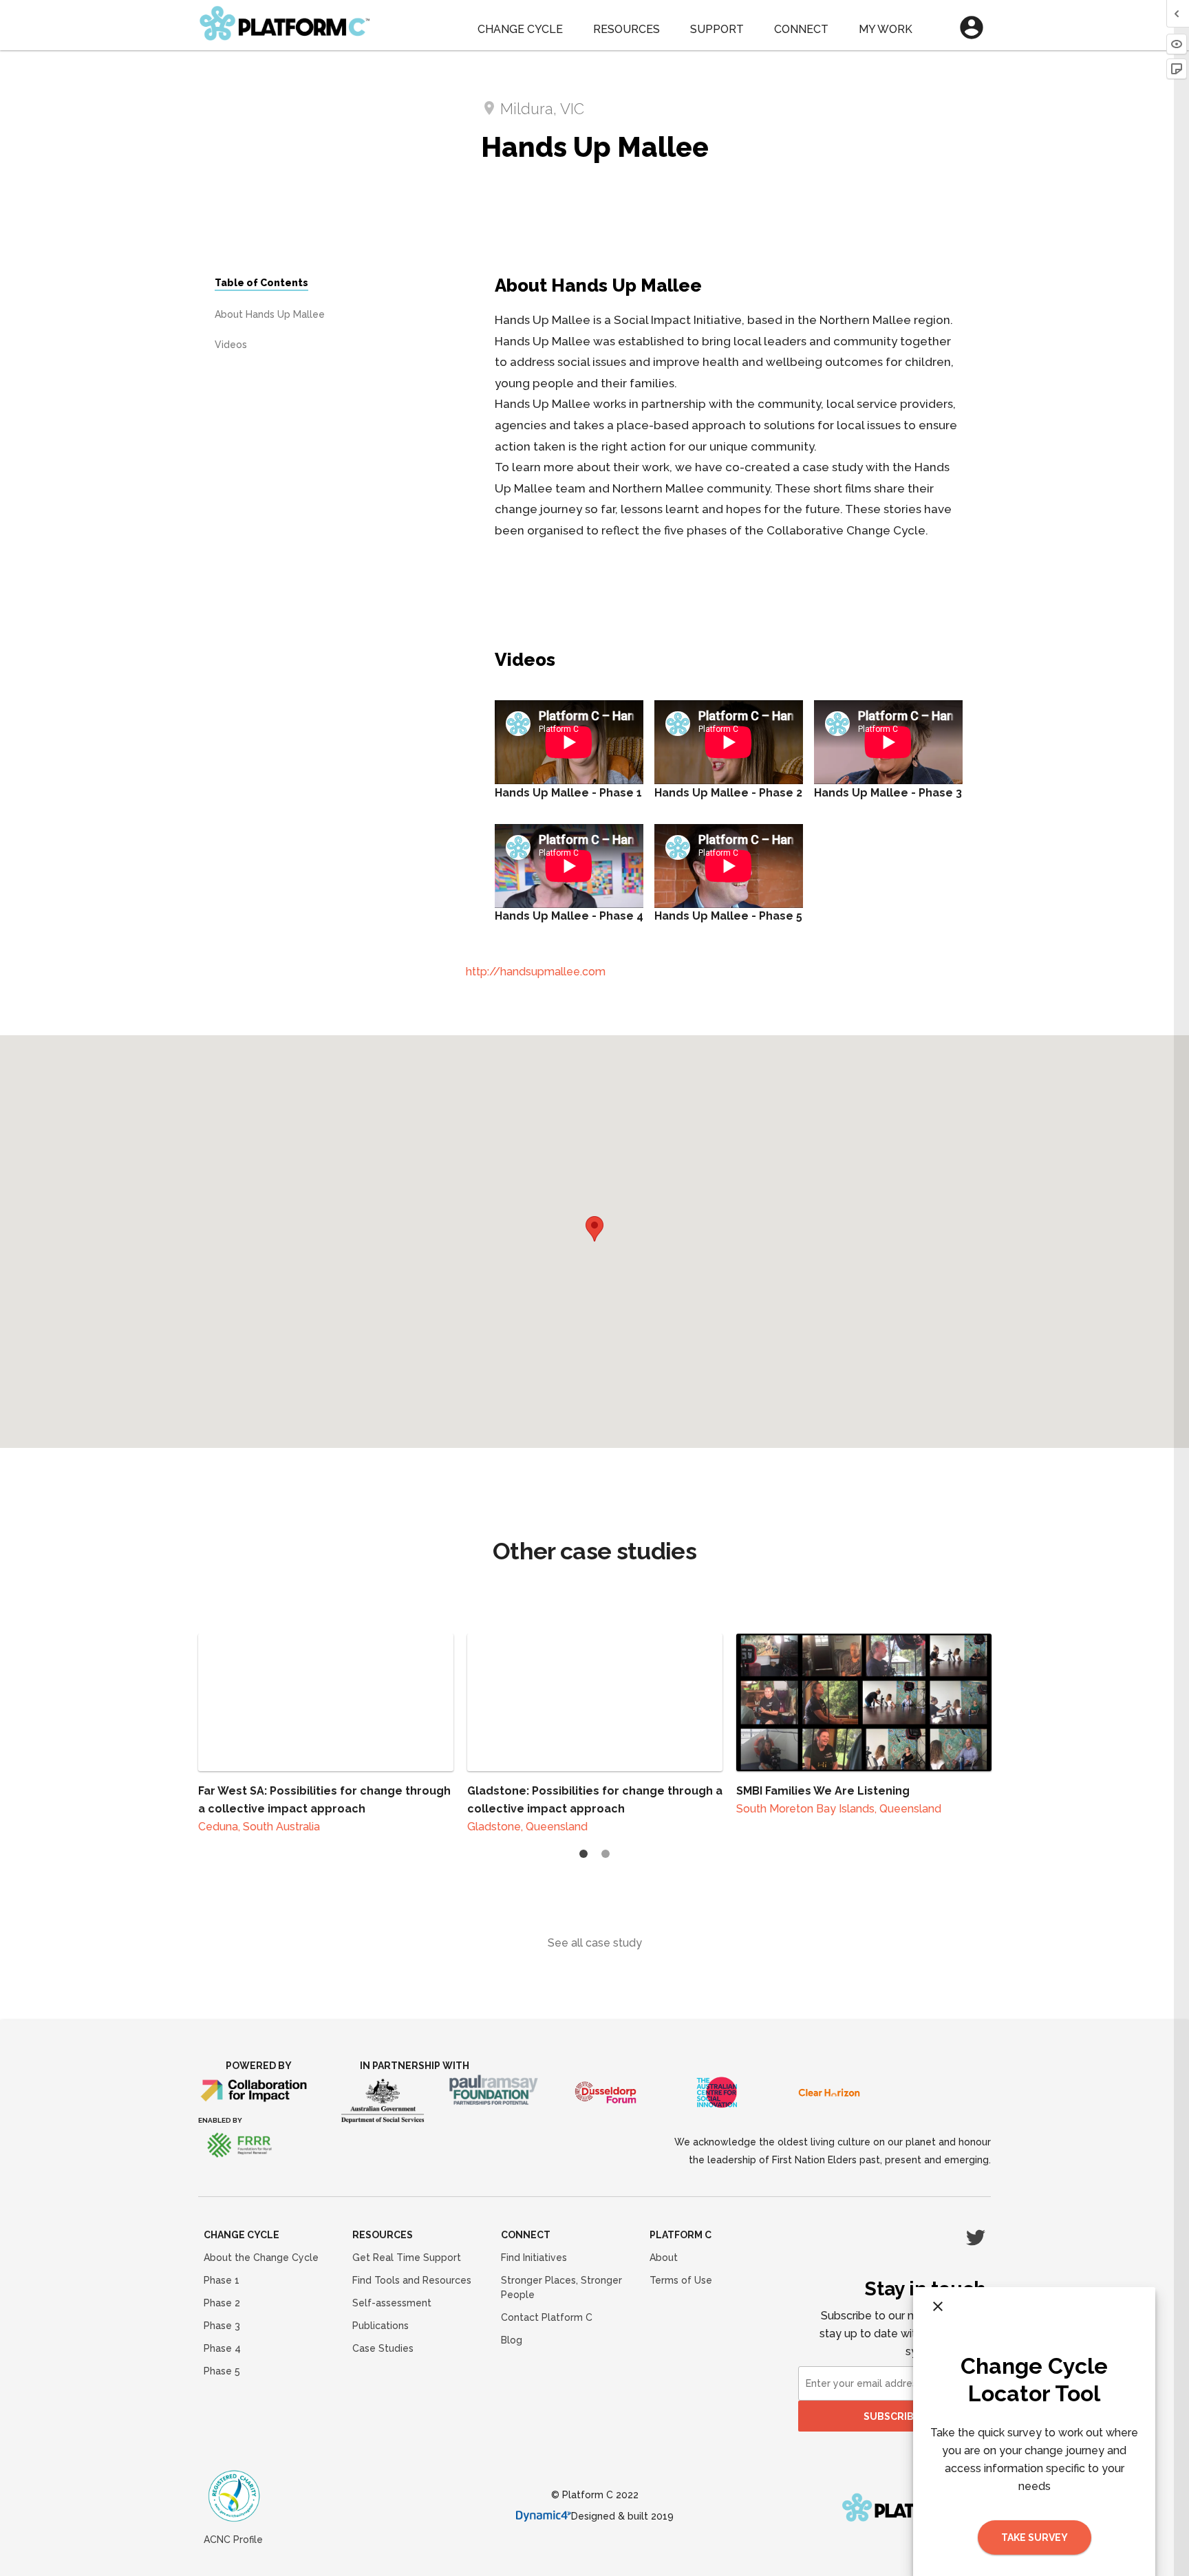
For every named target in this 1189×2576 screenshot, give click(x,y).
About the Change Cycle (261, 2258)
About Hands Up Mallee (270, 314)
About (664, 2258)
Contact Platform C (547, 2317)
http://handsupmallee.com (536, 972)
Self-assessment (392, 2303)
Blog (512, 2340)
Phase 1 (222, 2280)
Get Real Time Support (407, 2258)
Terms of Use (681, 2280)
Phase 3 (222, 2326)
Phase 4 (222, 2348)
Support (717, 29)
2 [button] (606, 1854)
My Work (886, 29)
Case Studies (383, 2348)
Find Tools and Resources (412, 2280)
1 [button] (583, 1854)
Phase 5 (222, 2371)
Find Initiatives (534, 2258)
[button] (594, 1229)
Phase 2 (222, 2303)
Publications (381, 2326)
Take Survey (1035, 2537)
